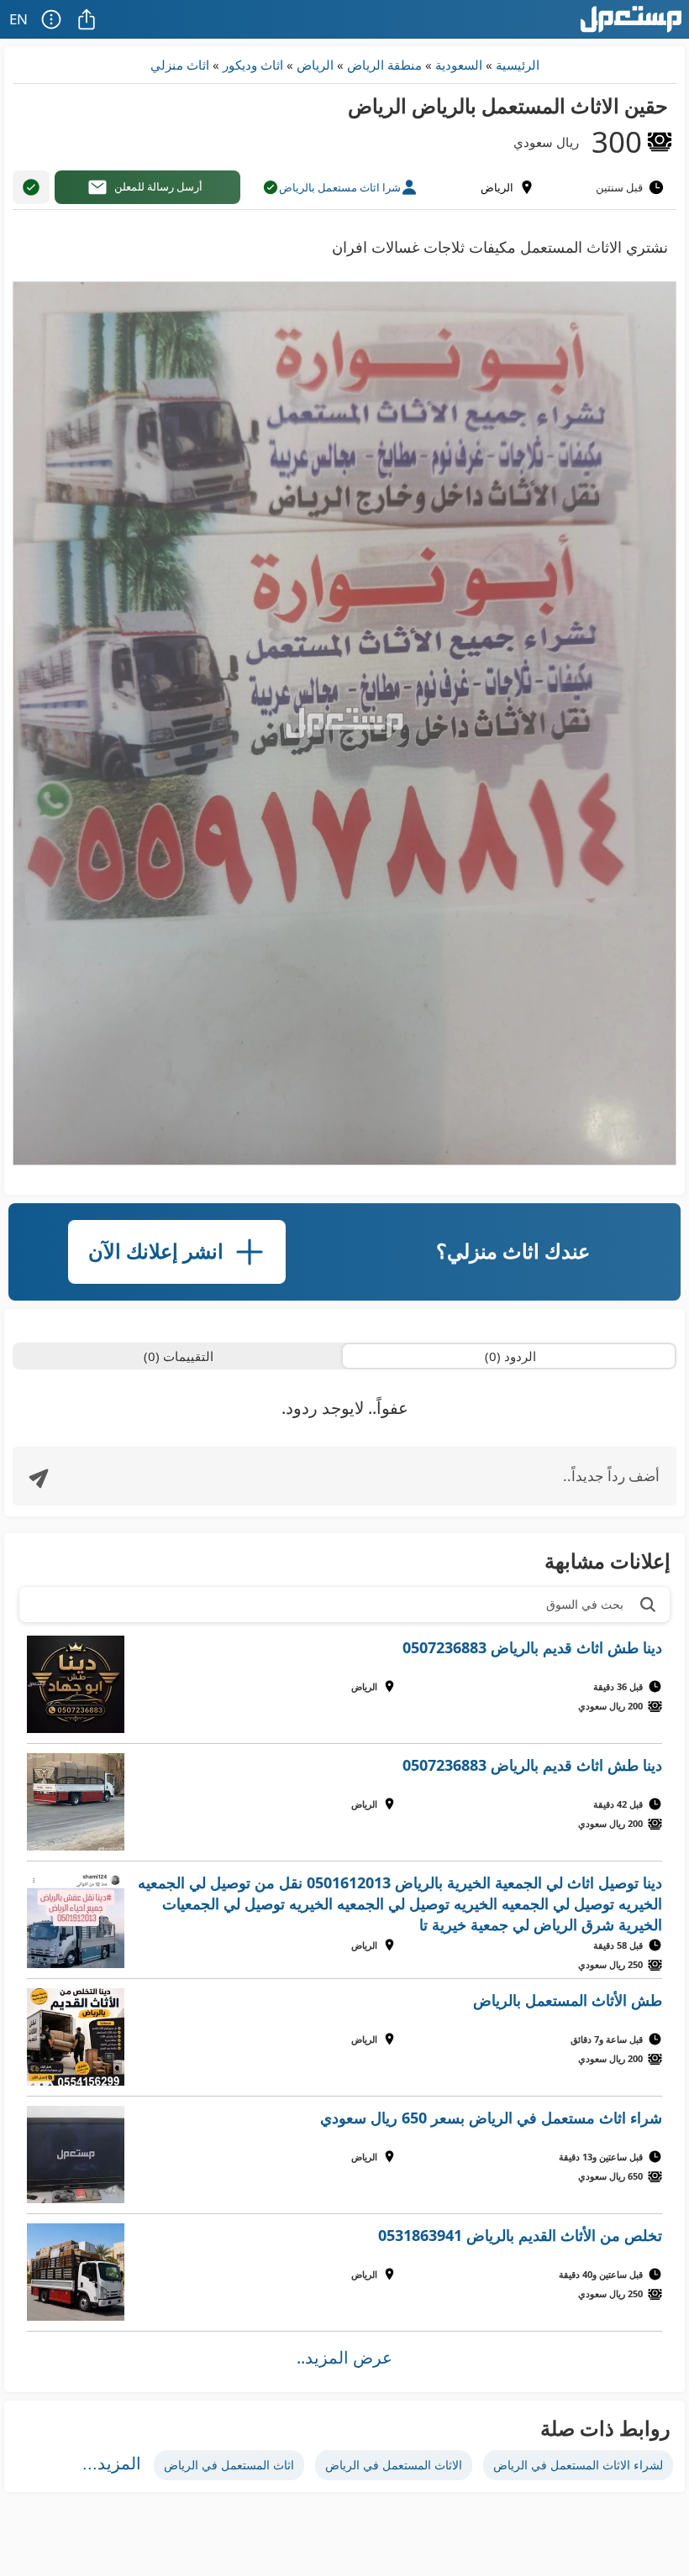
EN (18, 19)
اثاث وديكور (253, 65)
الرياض (315, 65)
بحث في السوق (585, 1604)
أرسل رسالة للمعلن (158, 186)
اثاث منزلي (180, 65)
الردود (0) (510, 1356)
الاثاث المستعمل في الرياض (394, 2465)
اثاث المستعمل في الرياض (229, 2465)
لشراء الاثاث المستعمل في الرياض (578, 2465)
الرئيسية (518, 65)
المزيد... (112, 2463)
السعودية (459, 65)
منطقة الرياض (384, 65)
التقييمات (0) (179, 1356)
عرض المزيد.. (344, 2357)
